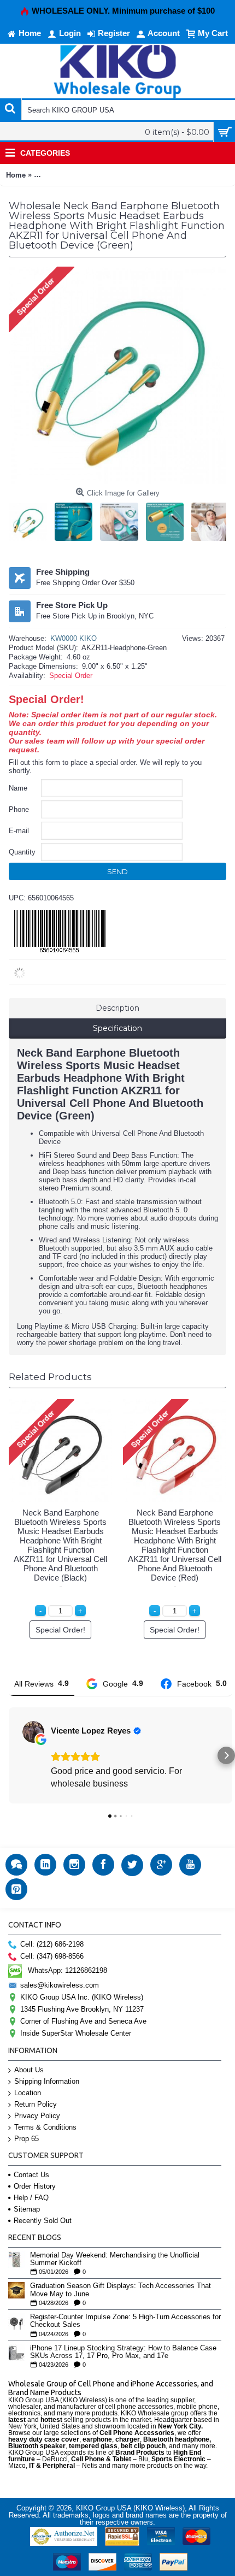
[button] (9, 1755)
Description (117, 1008)
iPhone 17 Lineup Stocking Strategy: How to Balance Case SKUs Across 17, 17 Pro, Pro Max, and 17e (123, 2352)
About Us (29, 2070)
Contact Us (31, 2175)
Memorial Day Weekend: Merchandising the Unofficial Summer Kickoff (115, 2259)
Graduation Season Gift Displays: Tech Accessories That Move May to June (121, 2290)
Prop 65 (27, 2139)
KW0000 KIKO (74, 638)
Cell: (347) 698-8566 (52, 1956)
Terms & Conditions (45, 2127)
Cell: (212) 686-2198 (52, 1944)
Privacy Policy (37, 2116)
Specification (117, 1028)
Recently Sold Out (43, 2221)
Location (28, 2093)
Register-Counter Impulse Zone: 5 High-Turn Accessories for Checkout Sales (125, 2321)
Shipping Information (47, 2081)
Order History (35, 2186)
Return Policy (36, 2104)
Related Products (50, 1377)
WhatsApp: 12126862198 (67, 1970)
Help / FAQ (31, 2198)
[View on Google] (33, 1732)
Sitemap (27, 2209)
